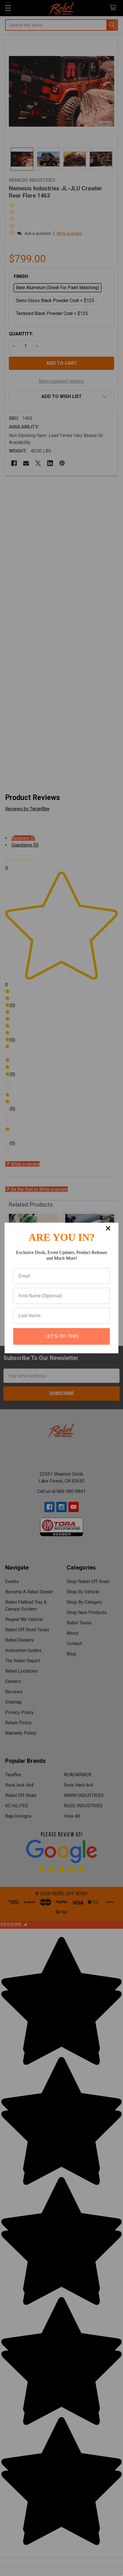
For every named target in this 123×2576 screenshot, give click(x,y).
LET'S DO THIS (62, 1336)
